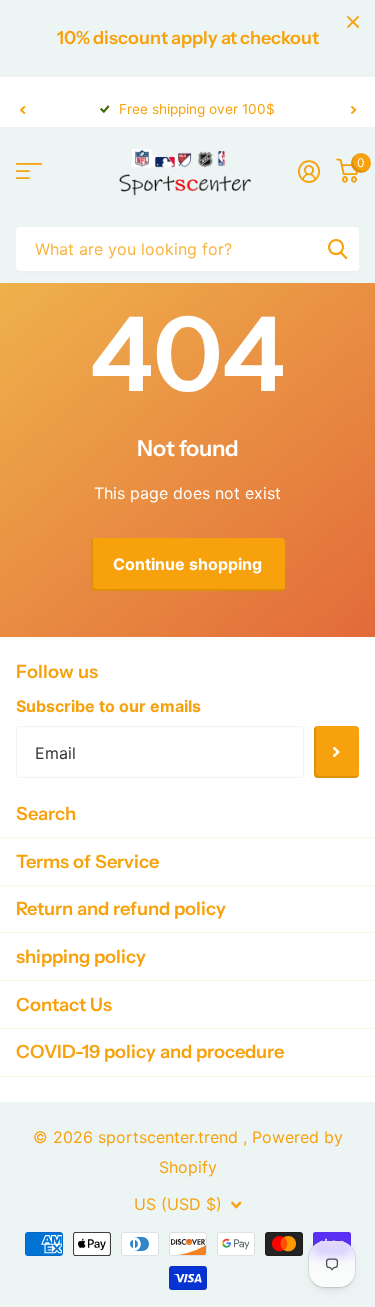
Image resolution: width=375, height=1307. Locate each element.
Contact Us (64, 1004)
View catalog (27, 170)
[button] (22, 109)
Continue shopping (187, 564)
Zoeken (337, 249)
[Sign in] (309, 171)
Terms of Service (87, 861)
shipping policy (81, 956)
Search (46, 813)
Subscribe (336, 752)
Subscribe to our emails (108, 706)
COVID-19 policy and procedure (150, 1051)
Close (353, 22)
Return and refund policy (121, 908)
